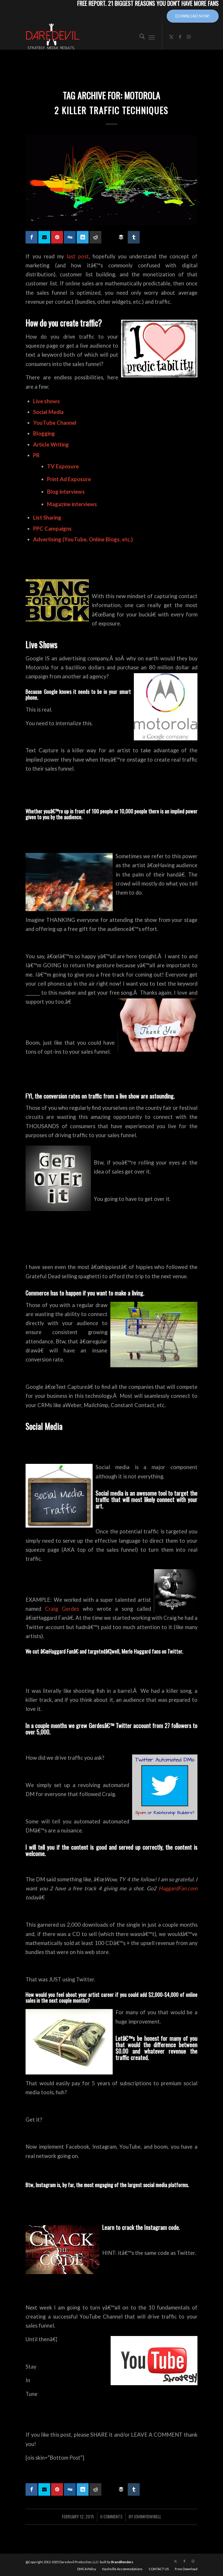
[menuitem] (139, 37)
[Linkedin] (83, 237)
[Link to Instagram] (189, 37)
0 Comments (111, 2516)
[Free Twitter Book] (44, 237)
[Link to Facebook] (180, 37)
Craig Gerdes (62, 1609)
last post (78, 256)
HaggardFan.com (178, 1888)
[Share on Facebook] (32, 237)
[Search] (139, 37)
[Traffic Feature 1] (111, 180)
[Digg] (70, 237)
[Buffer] (121, 237)
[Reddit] (95, 237)
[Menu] (152, 37)
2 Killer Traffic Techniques (111, 110)
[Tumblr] (134, 237)
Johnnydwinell (148, 2516)
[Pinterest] (57, 237)
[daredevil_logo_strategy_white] (53, 37)
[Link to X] (171, 37)
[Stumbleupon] (108, 235)
